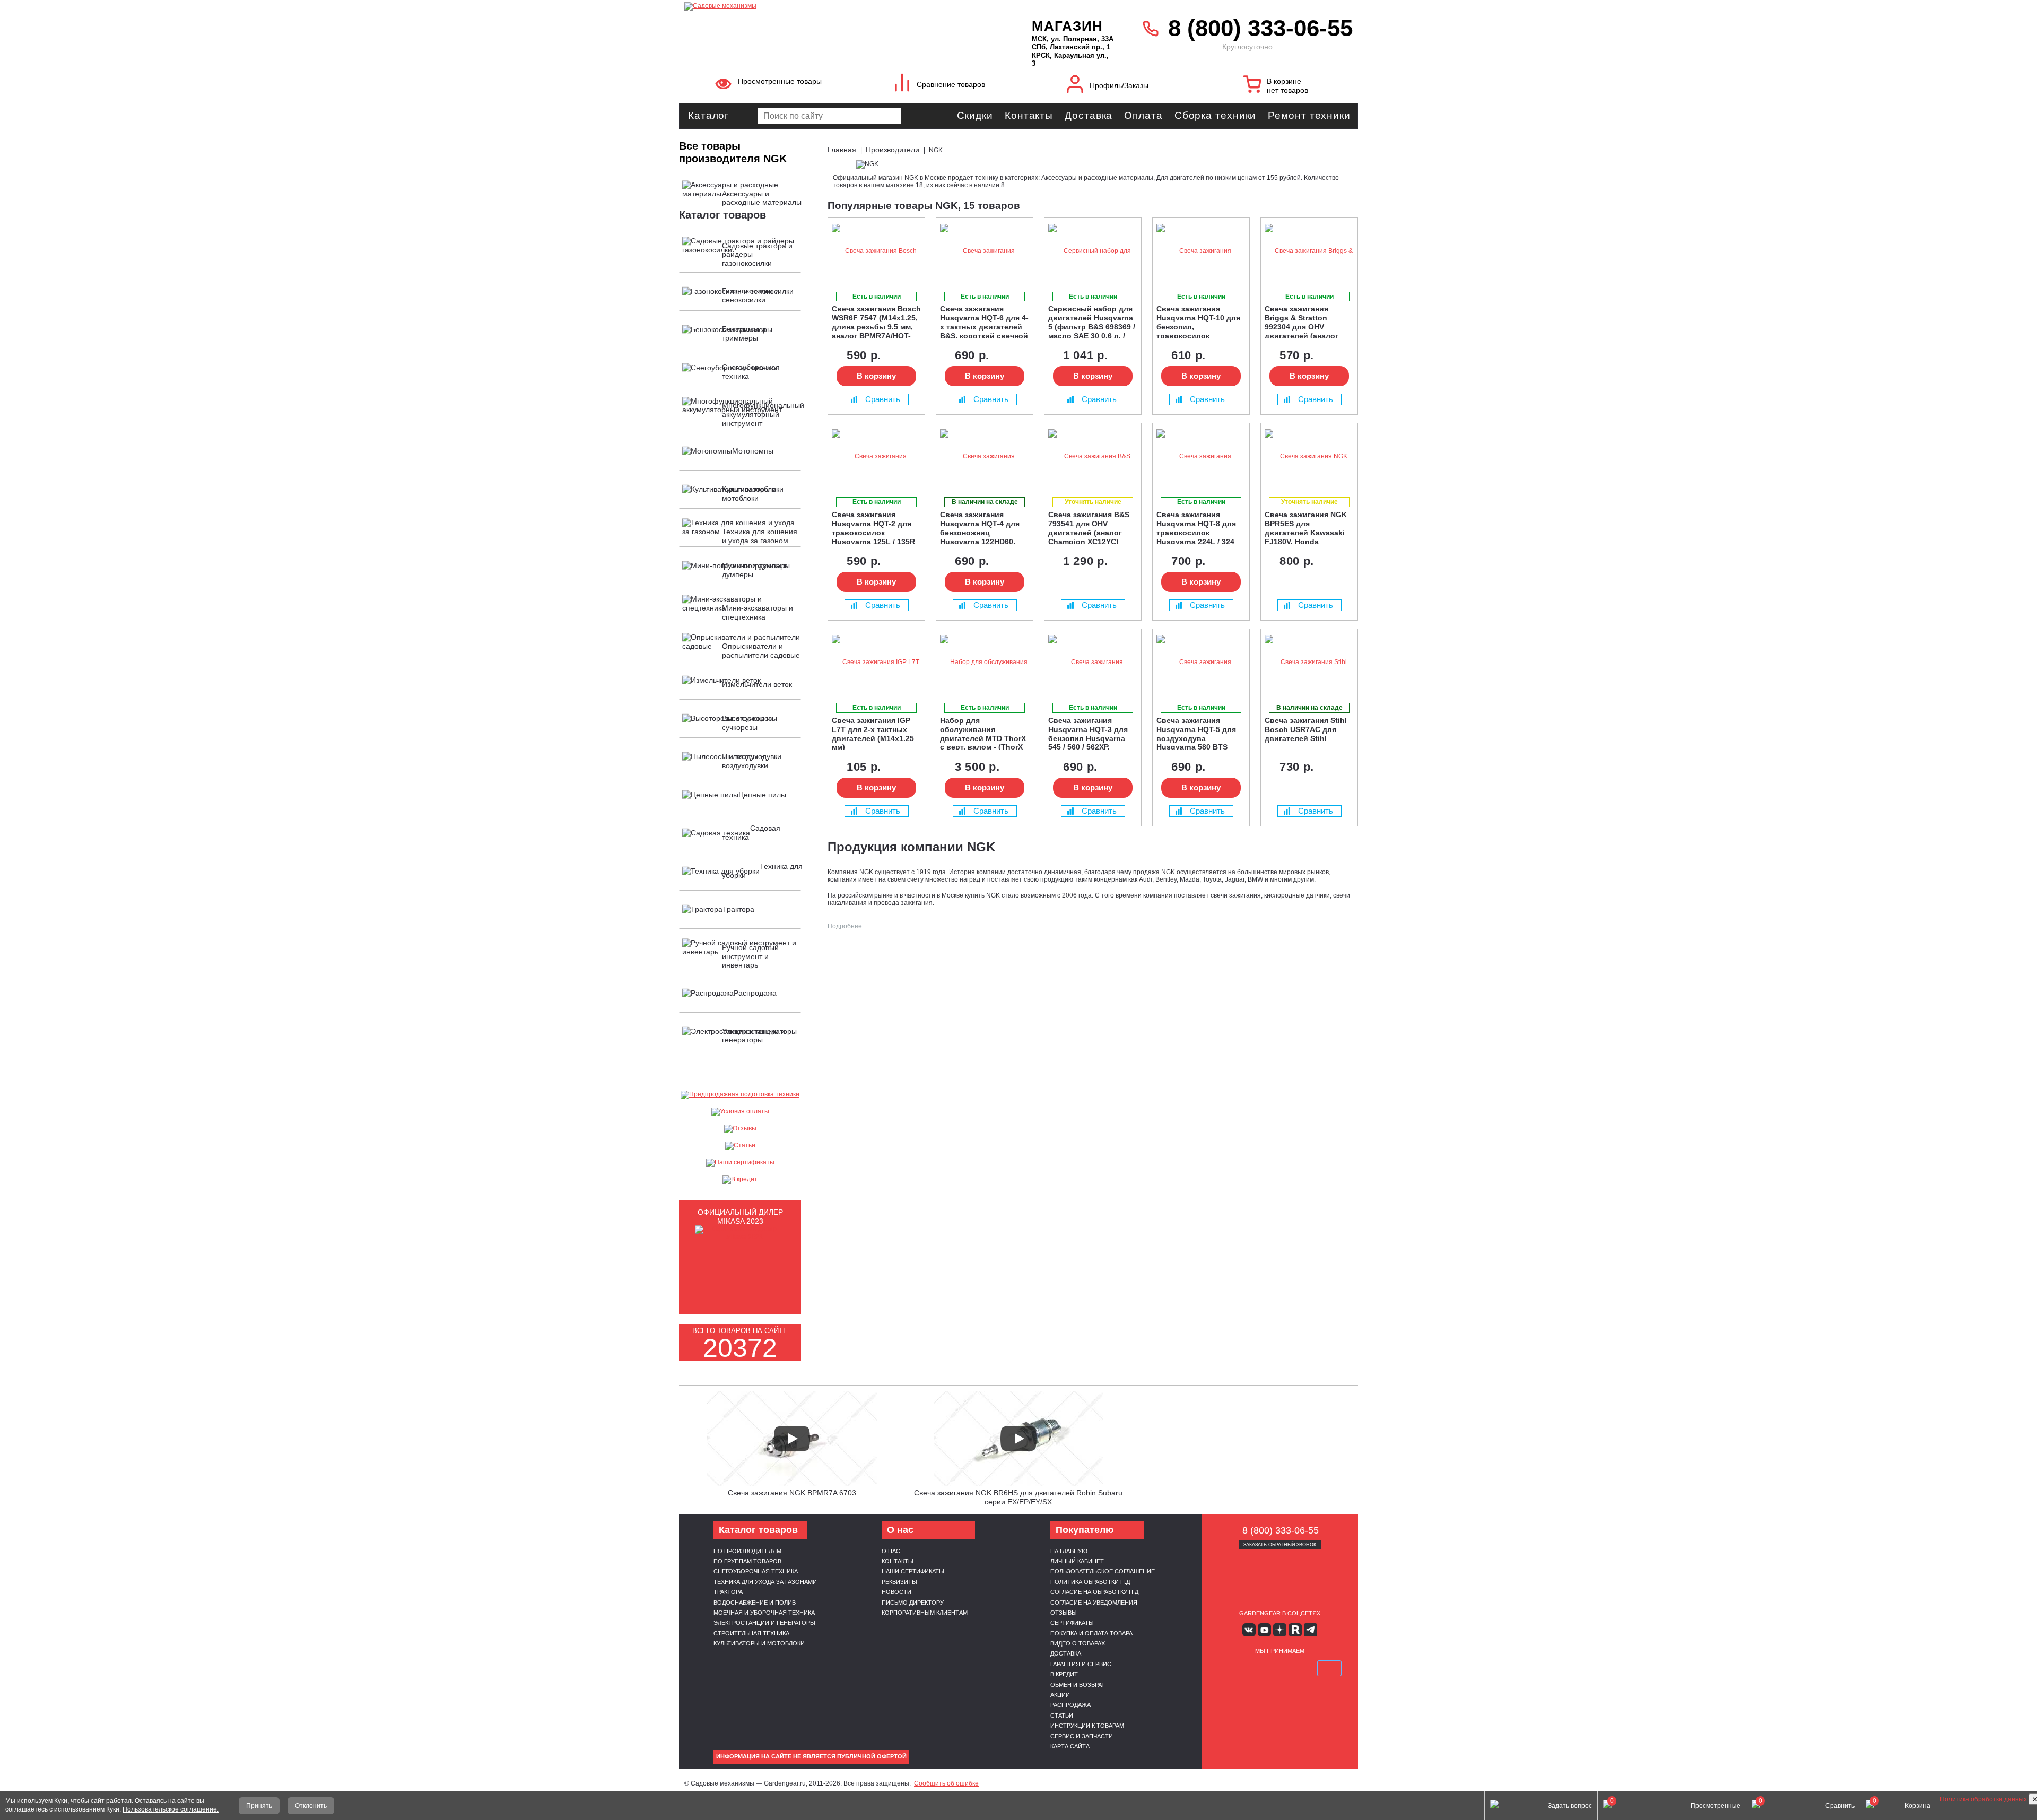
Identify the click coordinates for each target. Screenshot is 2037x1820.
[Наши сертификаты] (740, 1163)
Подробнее (845, 926)
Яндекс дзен (1280, 1630)
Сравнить (883, 399)
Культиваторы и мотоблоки (759, 1643)
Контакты (1029, 115)
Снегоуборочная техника (756, 1571)
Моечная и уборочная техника (764, 1613)
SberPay (1329, 1668)
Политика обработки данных (1984, 1799)
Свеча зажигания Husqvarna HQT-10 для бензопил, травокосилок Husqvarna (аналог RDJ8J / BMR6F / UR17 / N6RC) (1199, 321)
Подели (1292, 1668)
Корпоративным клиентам (925, 1613)
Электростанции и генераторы (764, 1623)
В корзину (876, 376)
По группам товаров (747, 1561)
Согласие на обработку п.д (1094, 1592)
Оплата (1143, 115)
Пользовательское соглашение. (171, 1809)
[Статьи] (740, 1146)
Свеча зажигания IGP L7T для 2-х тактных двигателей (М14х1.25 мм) (873, 733)
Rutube (1295, 1630)
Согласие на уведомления (1094, 1603)
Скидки (975, 115)
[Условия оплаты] (740, 1112)
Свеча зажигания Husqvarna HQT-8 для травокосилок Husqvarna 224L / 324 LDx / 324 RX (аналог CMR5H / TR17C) (1196, 527)
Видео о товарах (1078, 1643)
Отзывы (1064, 1613)
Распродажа (1070, 1705)
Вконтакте (1249, 1630)
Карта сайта (1070, 1746)
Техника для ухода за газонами (765, 1582)
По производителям (747, 1551)
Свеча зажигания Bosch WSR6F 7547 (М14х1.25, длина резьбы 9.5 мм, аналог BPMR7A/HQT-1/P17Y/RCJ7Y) (876, 321)
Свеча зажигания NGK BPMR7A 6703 (792, 1493)
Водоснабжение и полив (755, 1603)
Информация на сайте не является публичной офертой (811, 1756)
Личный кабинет (1077, 1561)
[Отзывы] (740, 1129)
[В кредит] (740, 1180)
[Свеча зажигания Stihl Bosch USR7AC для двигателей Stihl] (1309, 662)
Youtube (1264, 1630)
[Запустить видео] (792, 1439)
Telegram (1311, 1630)
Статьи (1062, 1715)
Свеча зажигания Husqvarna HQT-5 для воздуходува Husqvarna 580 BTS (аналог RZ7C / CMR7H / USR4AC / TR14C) (1200, 733)
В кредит (1064, 1674)
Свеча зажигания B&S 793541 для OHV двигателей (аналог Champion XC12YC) (1089, 527)
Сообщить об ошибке (946, 1783)
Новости (896, 1592)
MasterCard (1255, 1668)
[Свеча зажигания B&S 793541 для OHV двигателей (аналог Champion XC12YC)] (1093, 456)
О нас (891, 1551)
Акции (1060, 1695)
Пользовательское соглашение (1103, 1571)
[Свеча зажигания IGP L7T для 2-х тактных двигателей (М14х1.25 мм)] (876, 662)
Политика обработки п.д (1090, 1582)
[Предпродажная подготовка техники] (740, 1095)
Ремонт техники (1309, 115)
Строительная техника (751, 1633)
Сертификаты (1072, 1623)
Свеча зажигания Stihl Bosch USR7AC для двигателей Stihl (1306, 729)
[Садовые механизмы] (835, 5)
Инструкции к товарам (1087, 1726)
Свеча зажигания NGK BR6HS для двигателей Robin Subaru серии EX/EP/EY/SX (1018, 1497)
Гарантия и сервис (1081, 1664)
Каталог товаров (722, 215)
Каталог (708, 115)
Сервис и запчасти (1082, 1736)
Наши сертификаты (913, 1571)
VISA (1230, 1668)
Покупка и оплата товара (1091, 1633)
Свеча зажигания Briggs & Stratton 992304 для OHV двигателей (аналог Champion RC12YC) (1302, 321)
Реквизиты (899, 1582)
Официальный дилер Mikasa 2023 (740, 1217)
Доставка (1089, 115)
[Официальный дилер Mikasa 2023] (740, 1237)
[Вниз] (1989, 75)
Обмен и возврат (1078, 1685)
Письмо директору (913, 1603)
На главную (1069, 1551)
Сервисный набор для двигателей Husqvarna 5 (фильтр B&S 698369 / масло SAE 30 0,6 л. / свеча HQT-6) (1092, 321)
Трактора (728, 1592)
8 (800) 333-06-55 (1260, 28)
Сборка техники (1216, 115)
